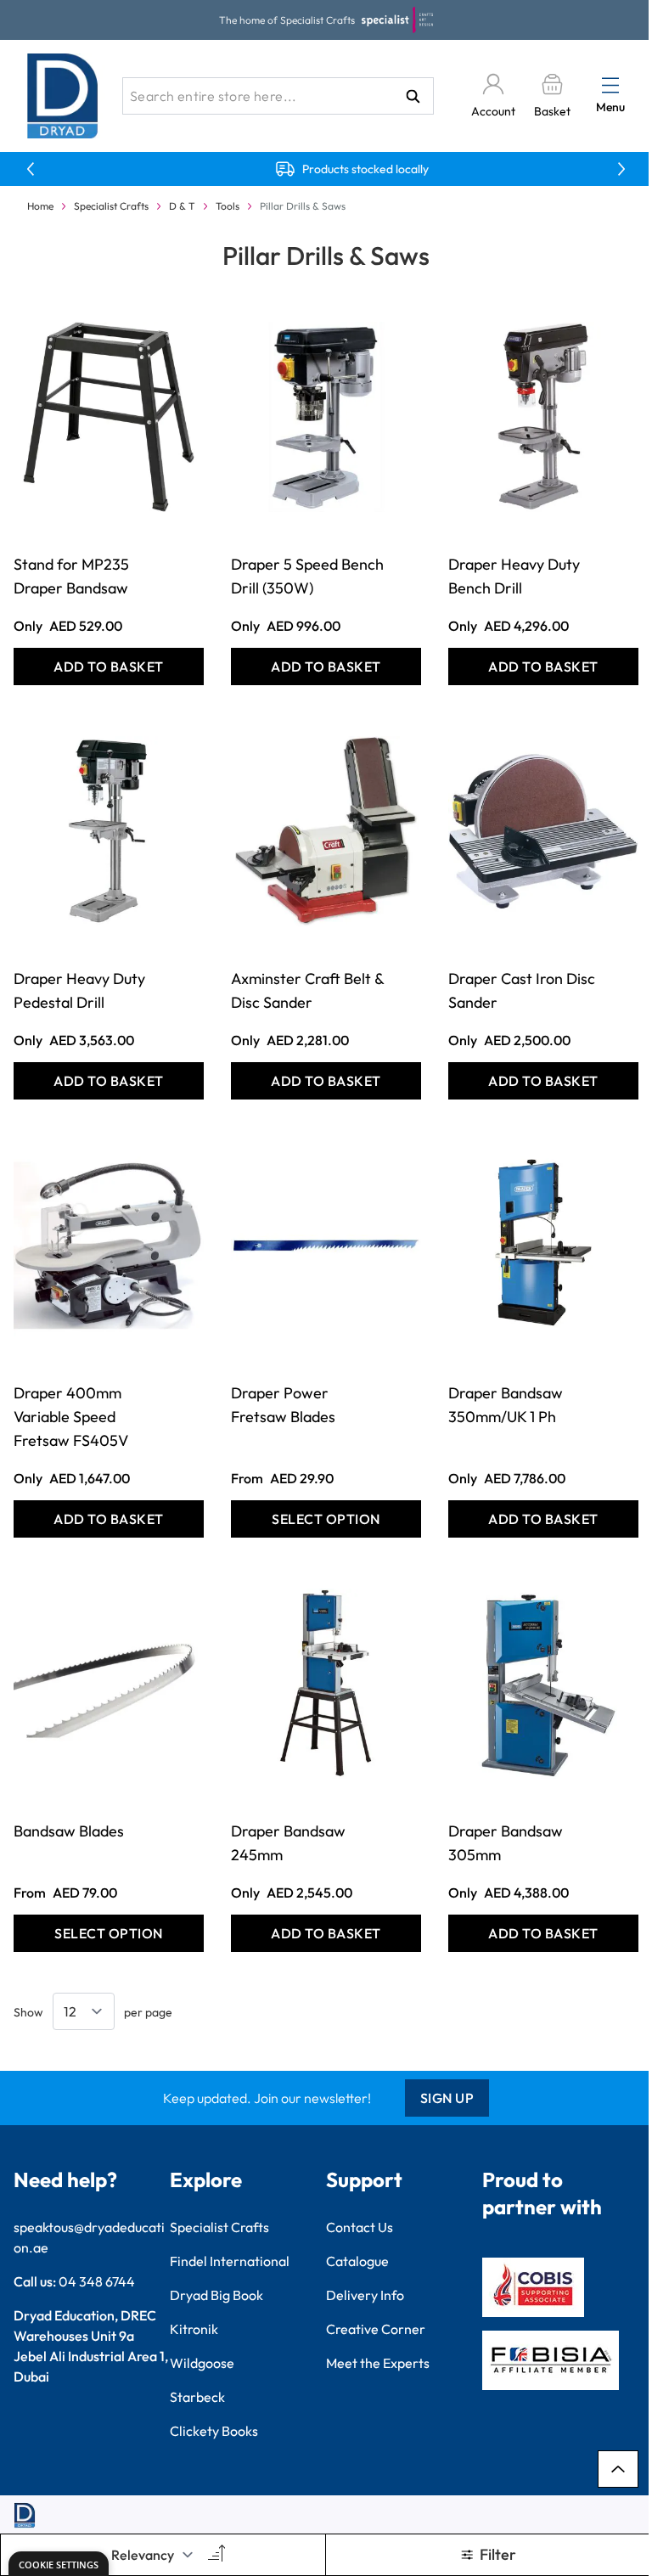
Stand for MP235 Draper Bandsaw (71, 576)
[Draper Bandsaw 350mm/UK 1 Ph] (543, 1246)
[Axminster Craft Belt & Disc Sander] (326, 831)
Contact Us (360, 2227)
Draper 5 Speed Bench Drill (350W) (307, 576)
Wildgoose (202, 2363)
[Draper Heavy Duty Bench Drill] (543, 417)
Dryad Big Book (216, 2295)
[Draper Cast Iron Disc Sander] (543, 831)
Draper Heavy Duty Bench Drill (514, 576)
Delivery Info (365, 2295)
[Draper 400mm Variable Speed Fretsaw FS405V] (109, 1246)
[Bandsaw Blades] (109, 1684)
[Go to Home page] (63, 96)
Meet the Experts (378, 2363)
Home (40, 206)
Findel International (230, 2261)
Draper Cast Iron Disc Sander (522, 990)
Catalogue (357, 2261)
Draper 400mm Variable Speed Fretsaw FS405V (71, 1417)
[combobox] (278, 96)
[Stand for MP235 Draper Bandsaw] (109, 417)
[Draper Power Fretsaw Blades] (326, 1246)
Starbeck (197, 2397)
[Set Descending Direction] (215, 2555)
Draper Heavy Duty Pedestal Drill (79, 990)
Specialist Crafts (111, 206)
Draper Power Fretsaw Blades (283, 1405)
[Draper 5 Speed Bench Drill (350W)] (326, 417)
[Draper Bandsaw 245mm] (326, 1684)
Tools (228, 206)
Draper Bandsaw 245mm (288, 1843)
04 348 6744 (97, 2281)
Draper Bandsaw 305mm (506, 1843)
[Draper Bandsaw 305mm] (543, 1684)
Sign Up (447, 2098)
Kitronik (194, 2329)
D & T (182, 206)
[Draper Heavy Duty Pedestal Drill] (109, 831)
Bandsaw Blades (69, 1831)
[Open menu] (610, 85)
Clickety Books (214, 2431)
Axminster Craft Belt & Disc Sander (307, 990)
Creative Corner (376, 2329)
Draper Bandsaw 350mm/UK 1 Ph (506, 1405)
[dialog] (59, 2564)
